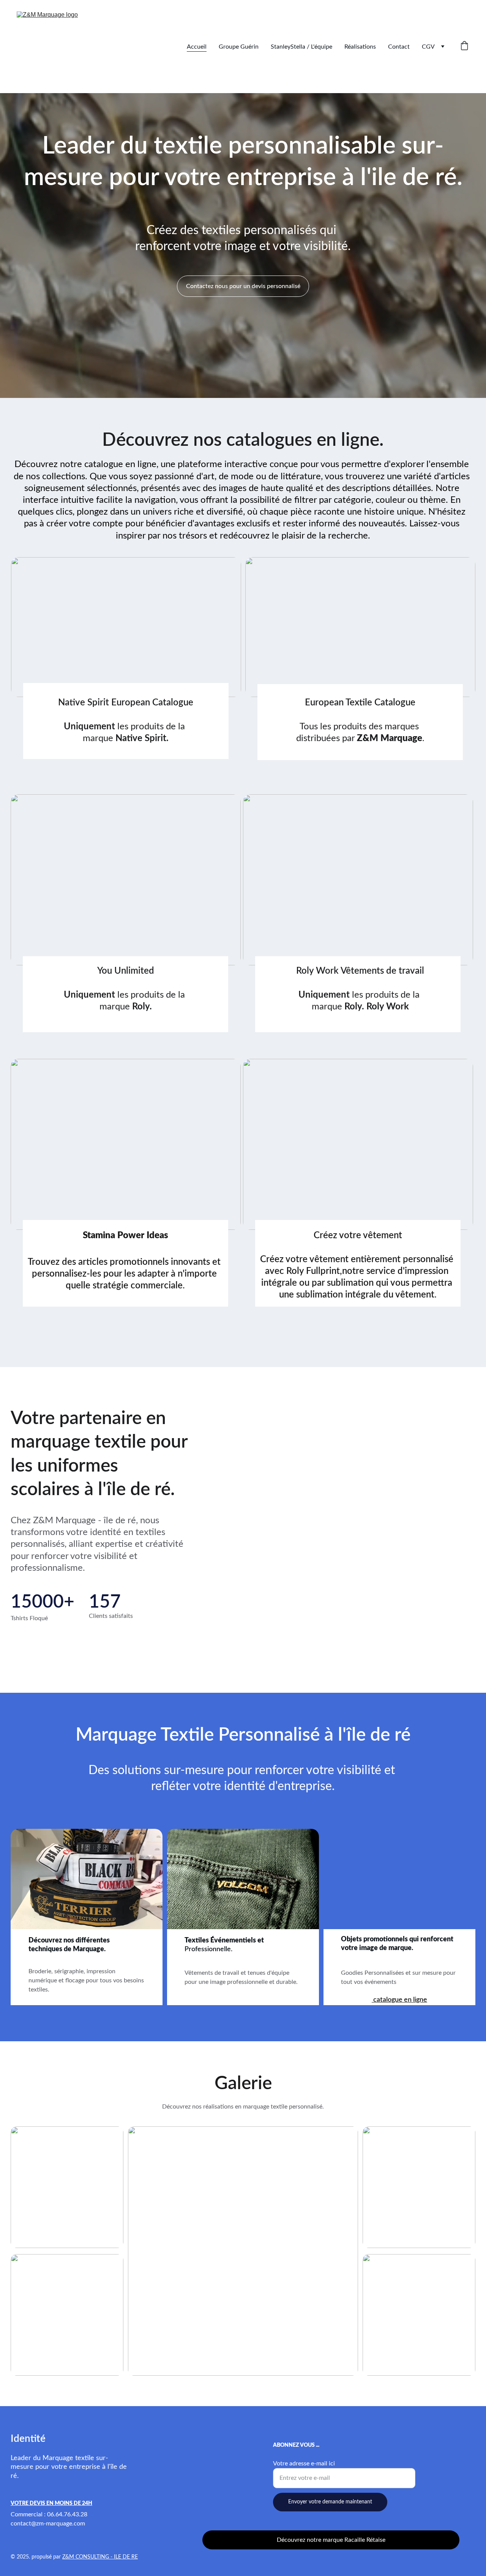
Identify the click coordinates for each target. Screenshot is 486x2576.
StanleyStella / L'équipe (301, 47)
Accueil (197, 47)
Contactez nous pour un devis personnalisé (243, 286)
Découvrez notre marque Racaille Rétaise (331, 2540)
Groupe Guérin (239, 47)
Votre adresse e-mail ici (304, 2464)
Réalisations (360, 47)
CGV (428, 47)
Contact (399, 47)
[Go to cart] (464, 47)
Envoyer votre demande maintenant (330, 2502)
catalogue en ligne (399, 2000)
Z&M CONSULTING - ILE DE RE (100, 2557)
